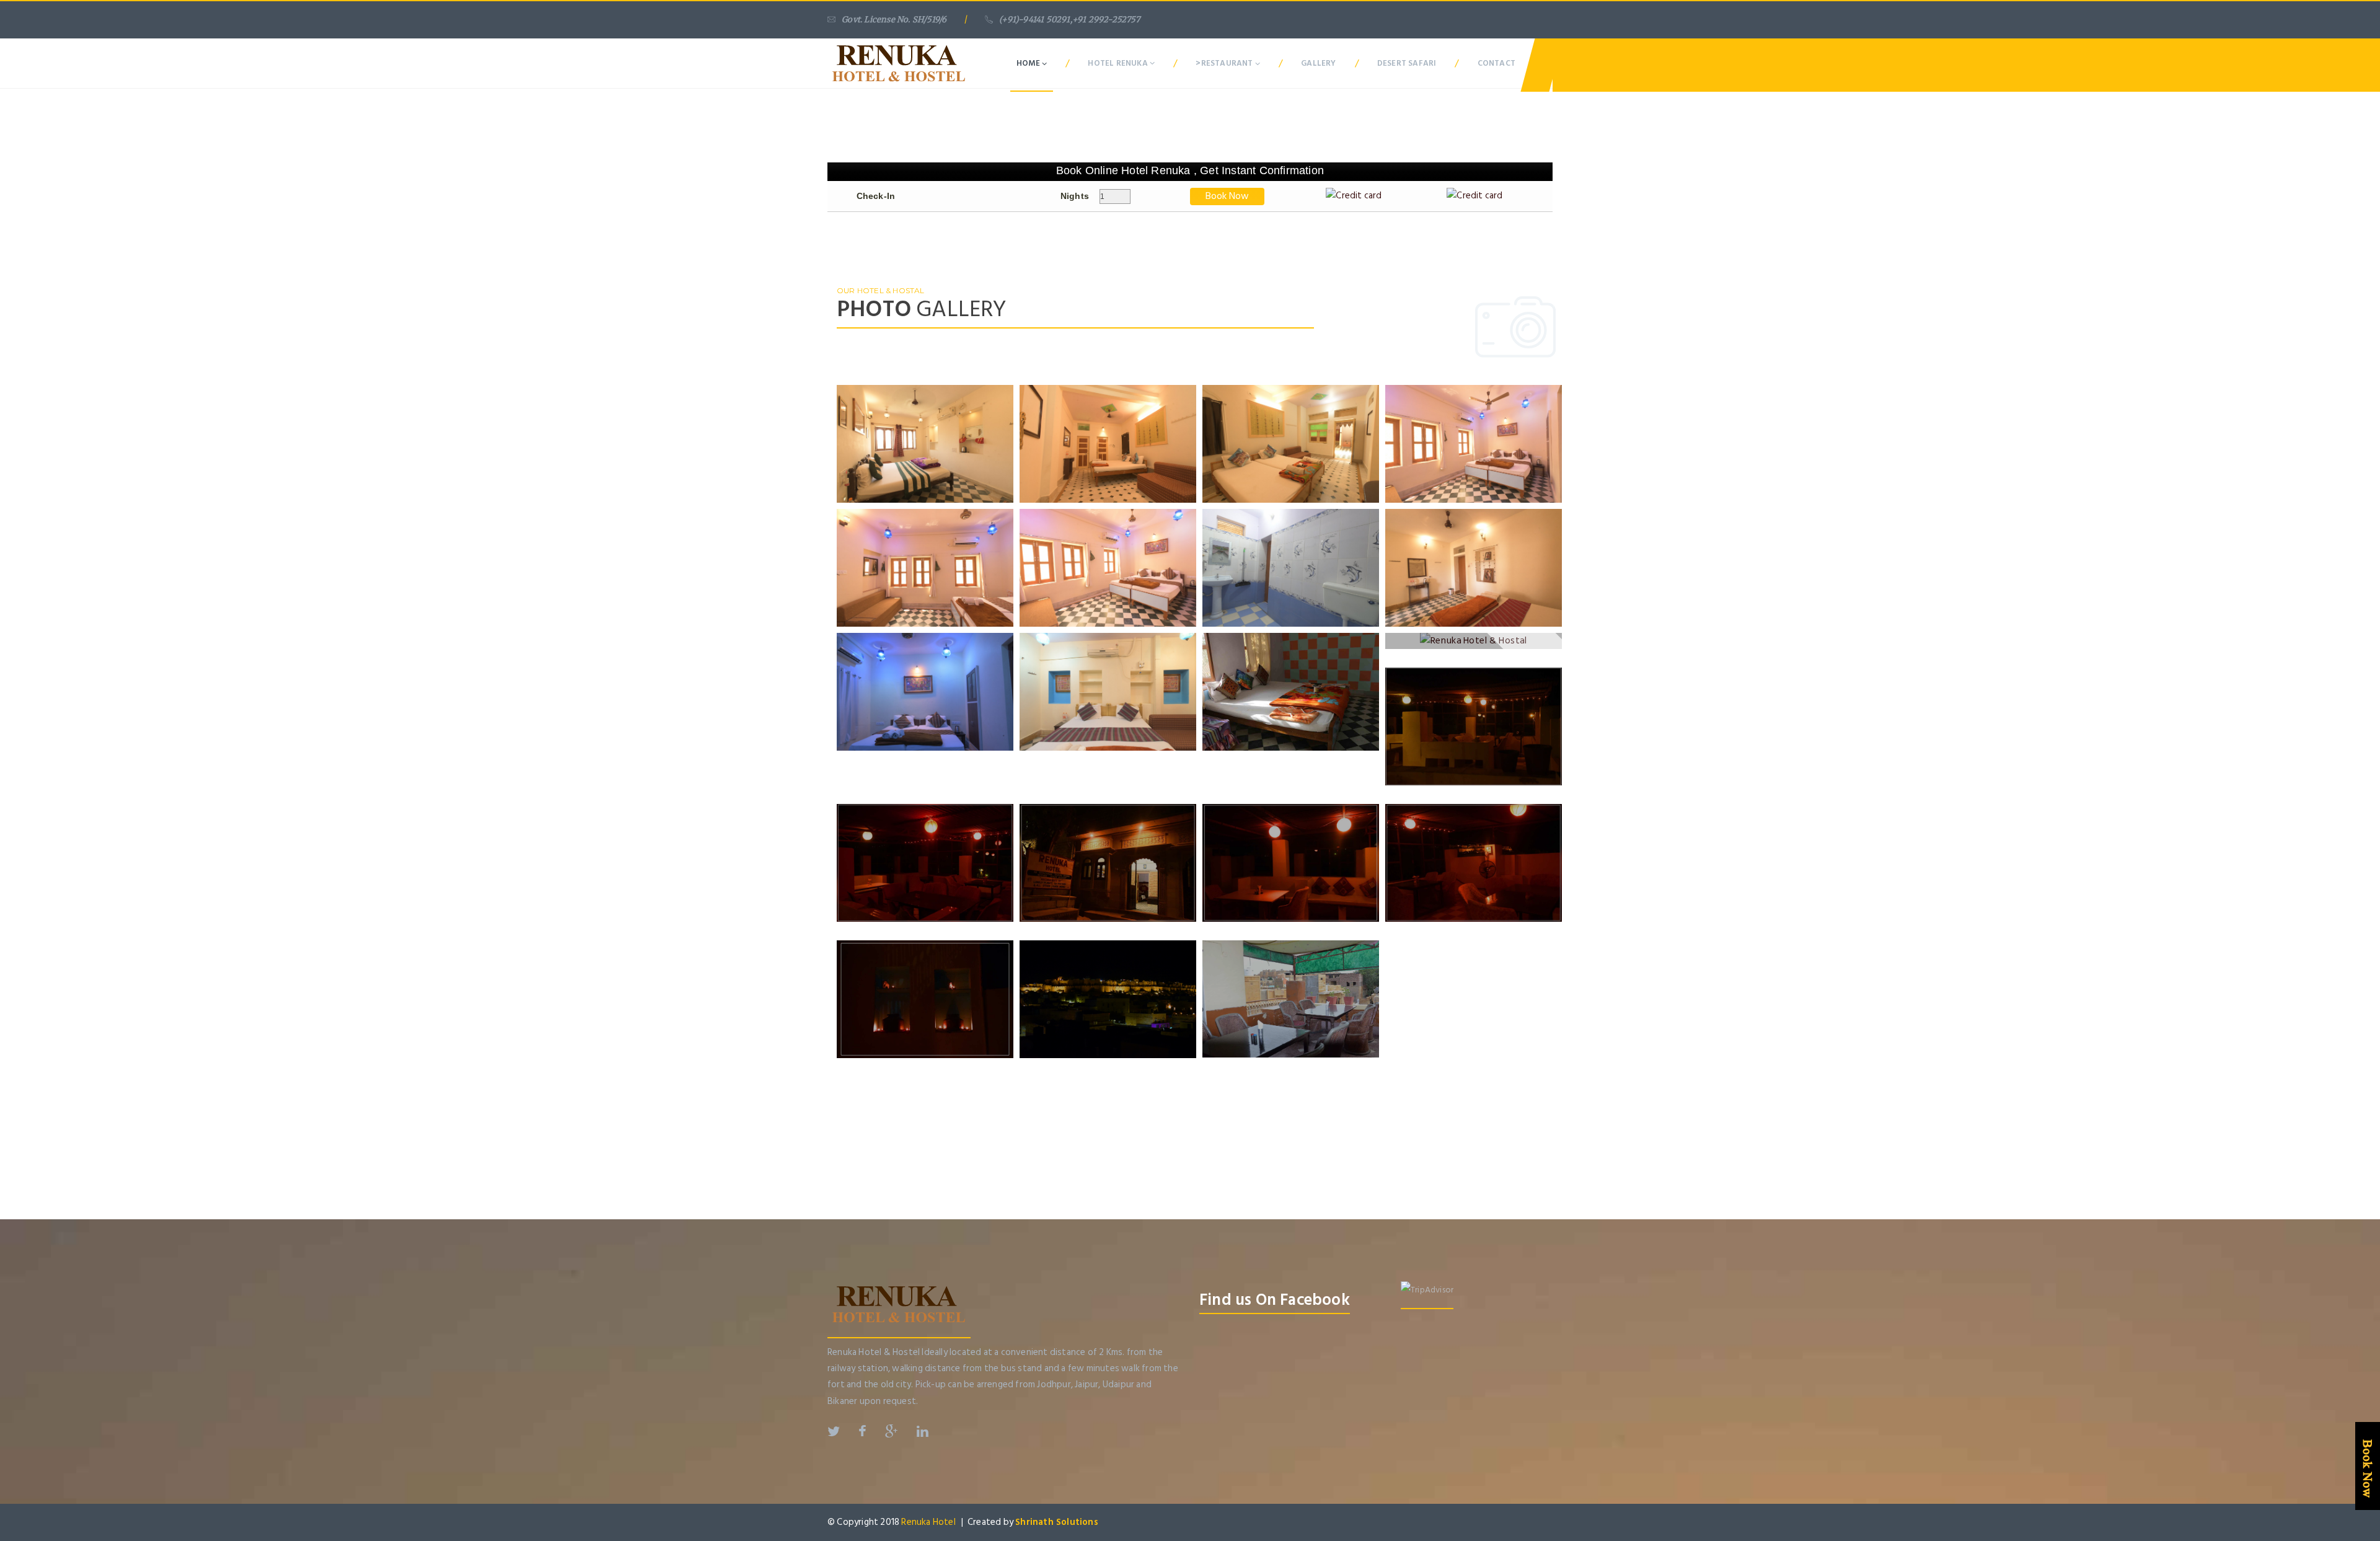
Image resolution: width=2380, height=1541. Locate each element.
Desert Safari (1407, 63)
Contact (1496, 63)
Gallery (1318, 63)
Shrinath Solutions (1057, 1522)
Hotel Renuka (1119, 63)
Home (1029, 63)
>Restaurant (1225, 63)
